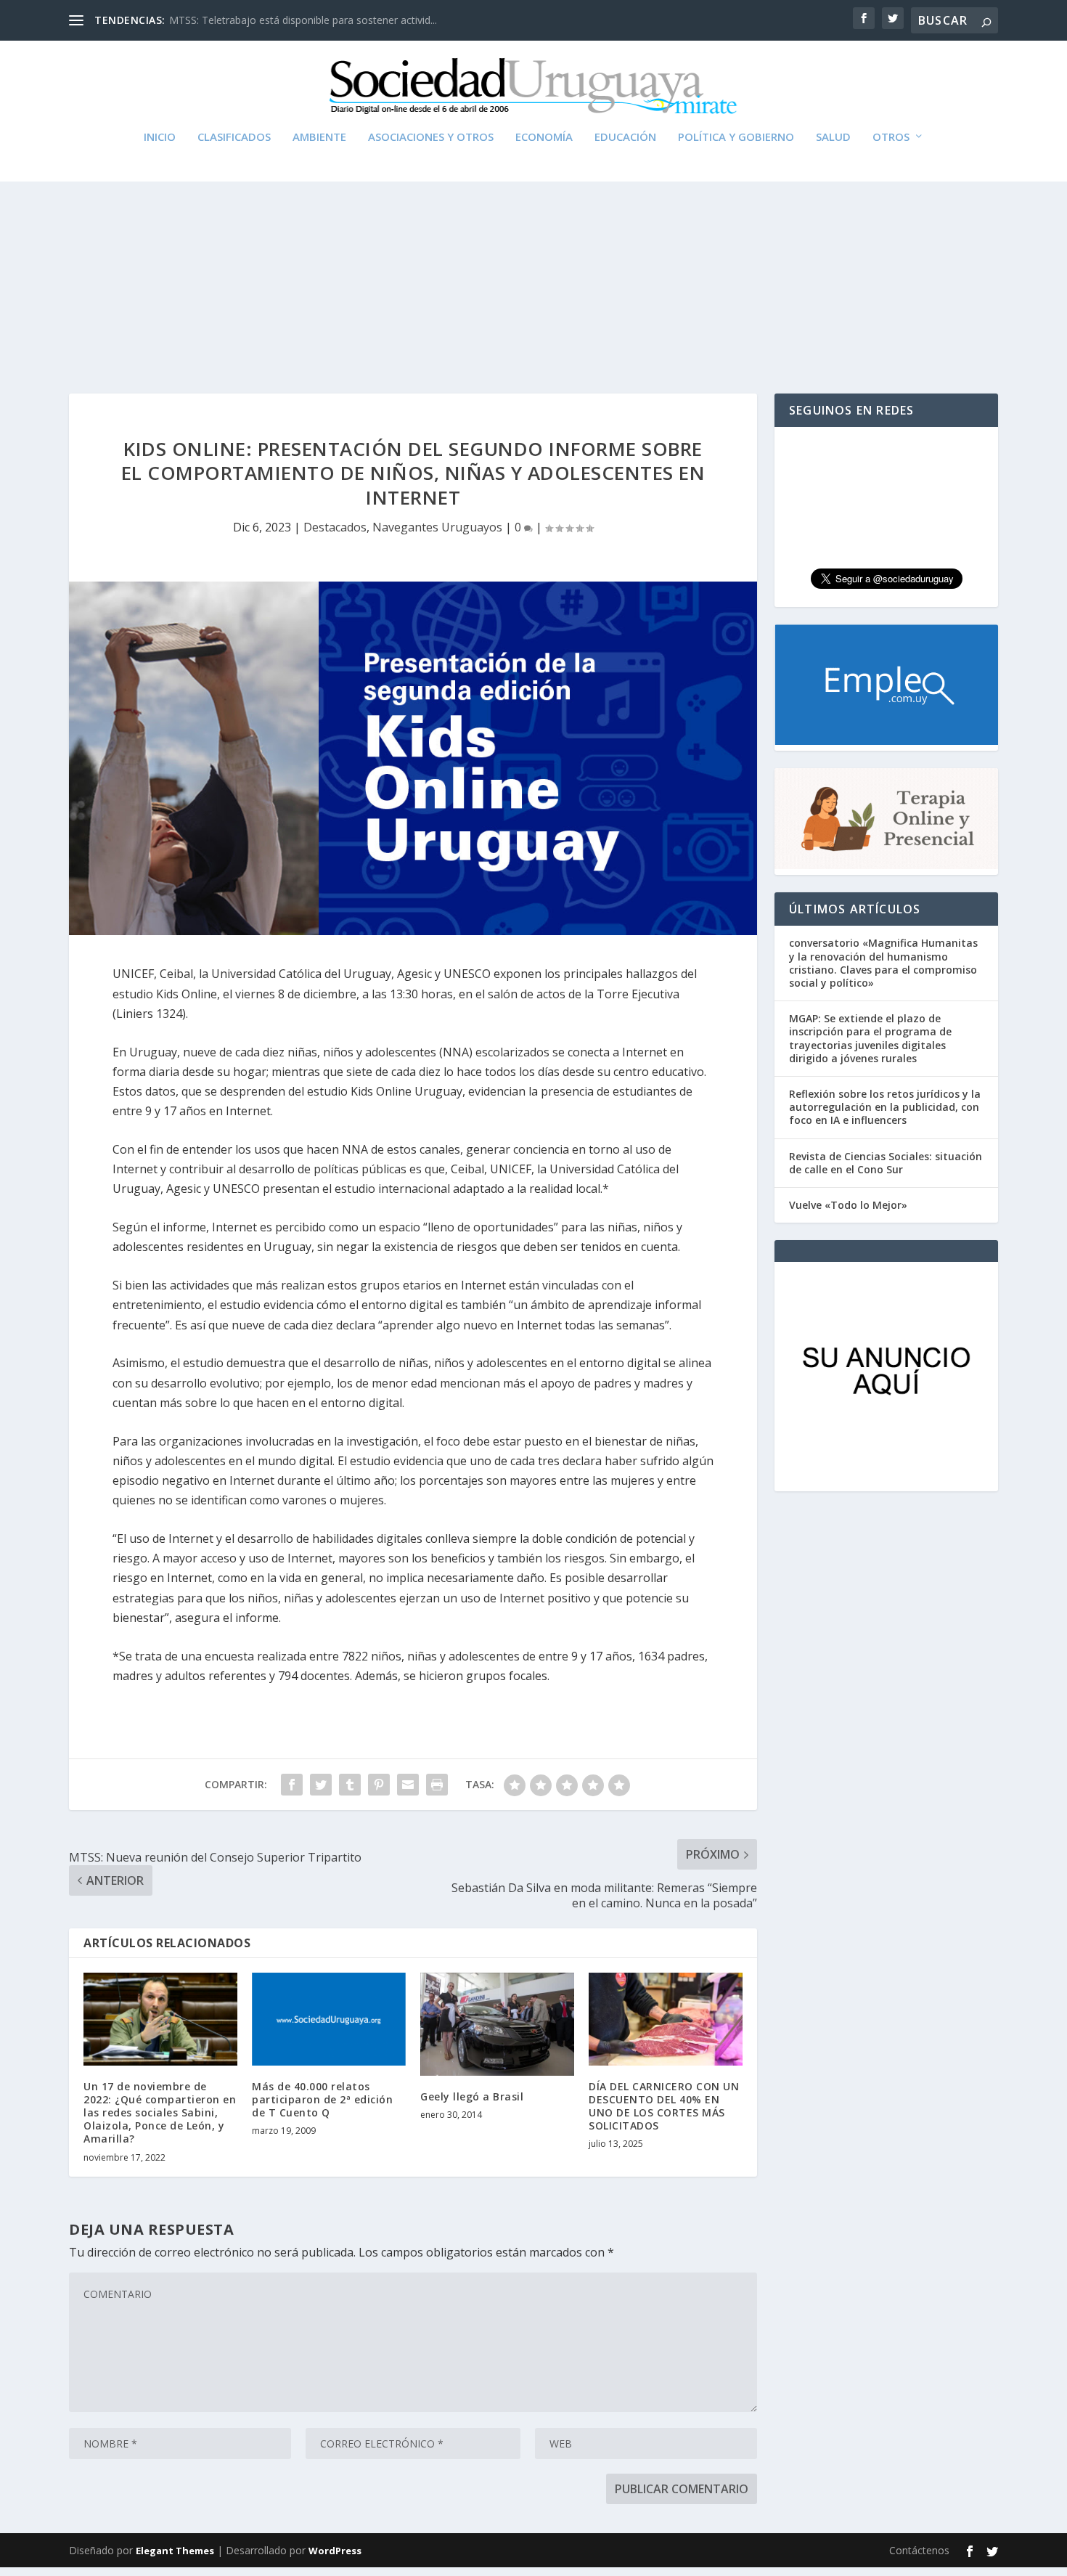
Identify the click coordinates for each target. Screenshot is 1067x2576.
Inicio (160, 137)
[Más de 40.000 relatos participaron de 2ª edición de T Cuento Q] (329, 2019)
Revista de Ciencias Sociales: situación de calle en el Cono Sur (886, 1163)
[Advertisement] (533, 256)
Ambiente (319, 137)
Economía (544, 137)
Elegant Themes (175, 2551)
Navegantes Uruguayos (437, 527)
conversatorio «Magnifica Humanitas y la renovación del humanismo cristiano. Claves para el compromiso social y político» (883, 963)
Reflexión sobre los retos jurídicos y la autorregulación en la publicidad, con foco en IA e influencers (885, 1107)
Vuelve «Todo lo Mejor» (848, 1205)
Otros (891, 137)
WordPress (335, 2551)
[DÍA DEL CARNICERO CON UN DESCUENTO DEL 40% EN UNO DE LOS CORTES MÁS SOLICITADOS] (666, 2019)
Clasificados (234, 137)
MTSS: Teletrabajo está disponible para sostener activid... (303, 20)
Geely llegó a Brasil (472, 2096)
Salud (833, 137)
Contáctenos (919, 2550)
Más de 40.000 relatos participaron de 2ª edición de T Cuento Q (322, 2099)
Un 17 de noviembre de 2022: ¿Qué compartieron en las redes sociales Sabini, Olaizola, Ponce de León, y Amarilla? (160, 2113)
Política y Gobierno (736, 137)
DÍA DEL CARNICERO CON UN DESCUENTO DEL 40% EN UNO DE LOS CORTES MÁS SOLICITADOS (664, 2106)
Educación (625, 137)
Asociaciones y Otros (431, 137)
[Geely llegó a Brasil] (497, 2024)
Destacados (335, 527)
